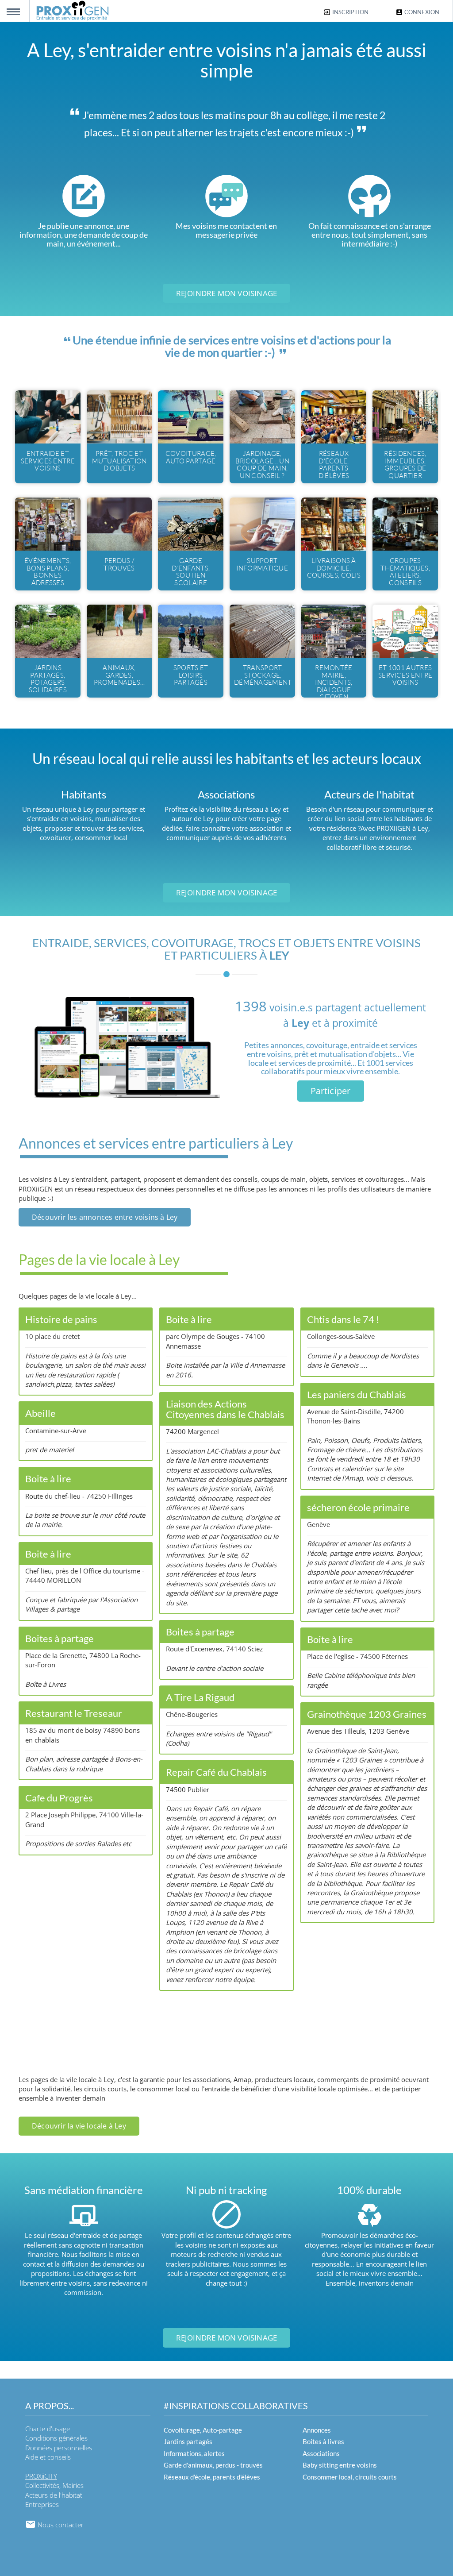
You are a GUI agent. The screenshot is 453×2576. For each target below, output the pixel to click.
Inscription (350, 12)
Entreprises (42, 2504)
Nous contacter (60, 2525)
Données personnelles (59, 2448)
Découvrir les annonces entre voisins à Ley (105, 1217)
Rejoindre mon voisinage (227, 293)
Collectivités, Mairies (54, 2485)
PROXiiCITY (41, 2476)
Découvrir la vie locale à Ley (79, 2126)
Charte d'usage (48, 2429)
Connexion (421, 12)
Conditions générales (56, 2438)
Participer (331, 1091)
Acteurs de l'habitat (54, 2495)
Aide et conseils (48, 2457)
